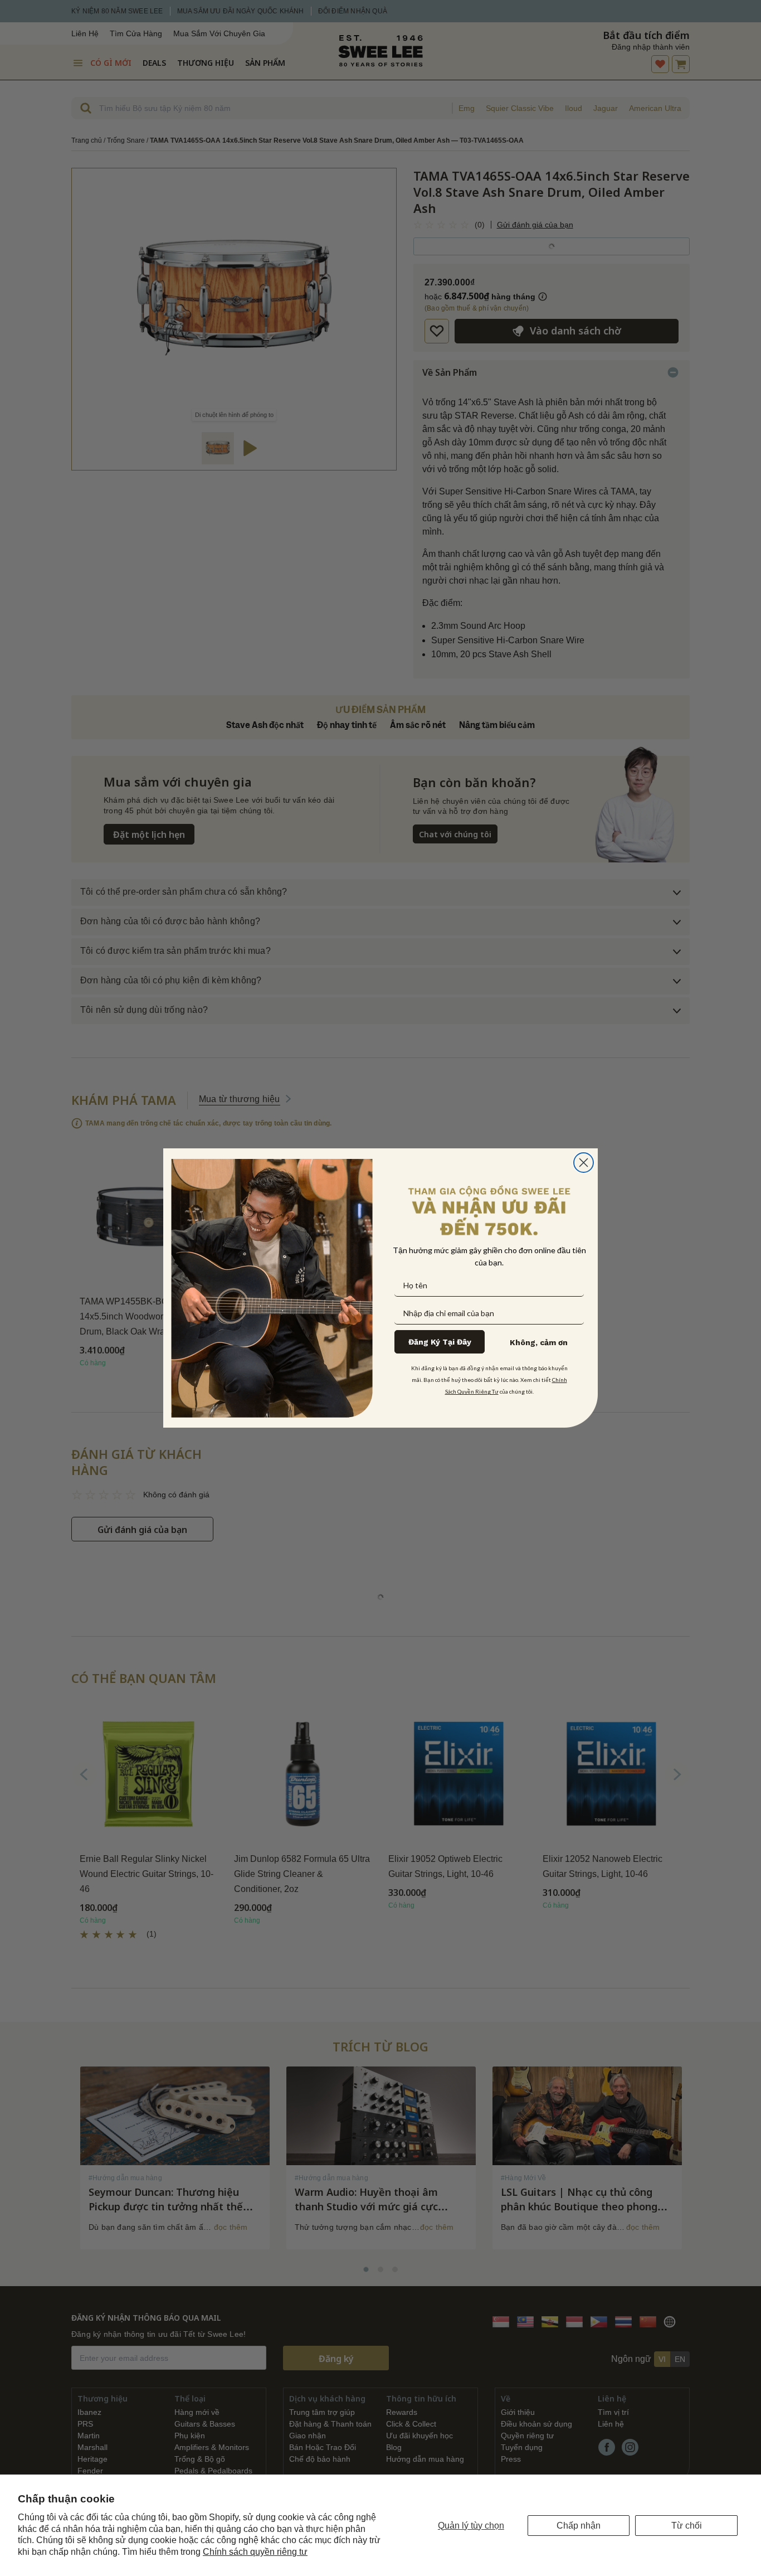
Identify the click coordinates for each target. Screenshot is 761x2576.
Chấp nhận (579, 2526)
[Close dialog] (584, 1163)
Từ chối (687, 2526)
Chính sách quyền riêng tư (255, 2552)
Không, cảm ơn (539, 1342)
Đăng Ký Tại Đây (440, 1342)
